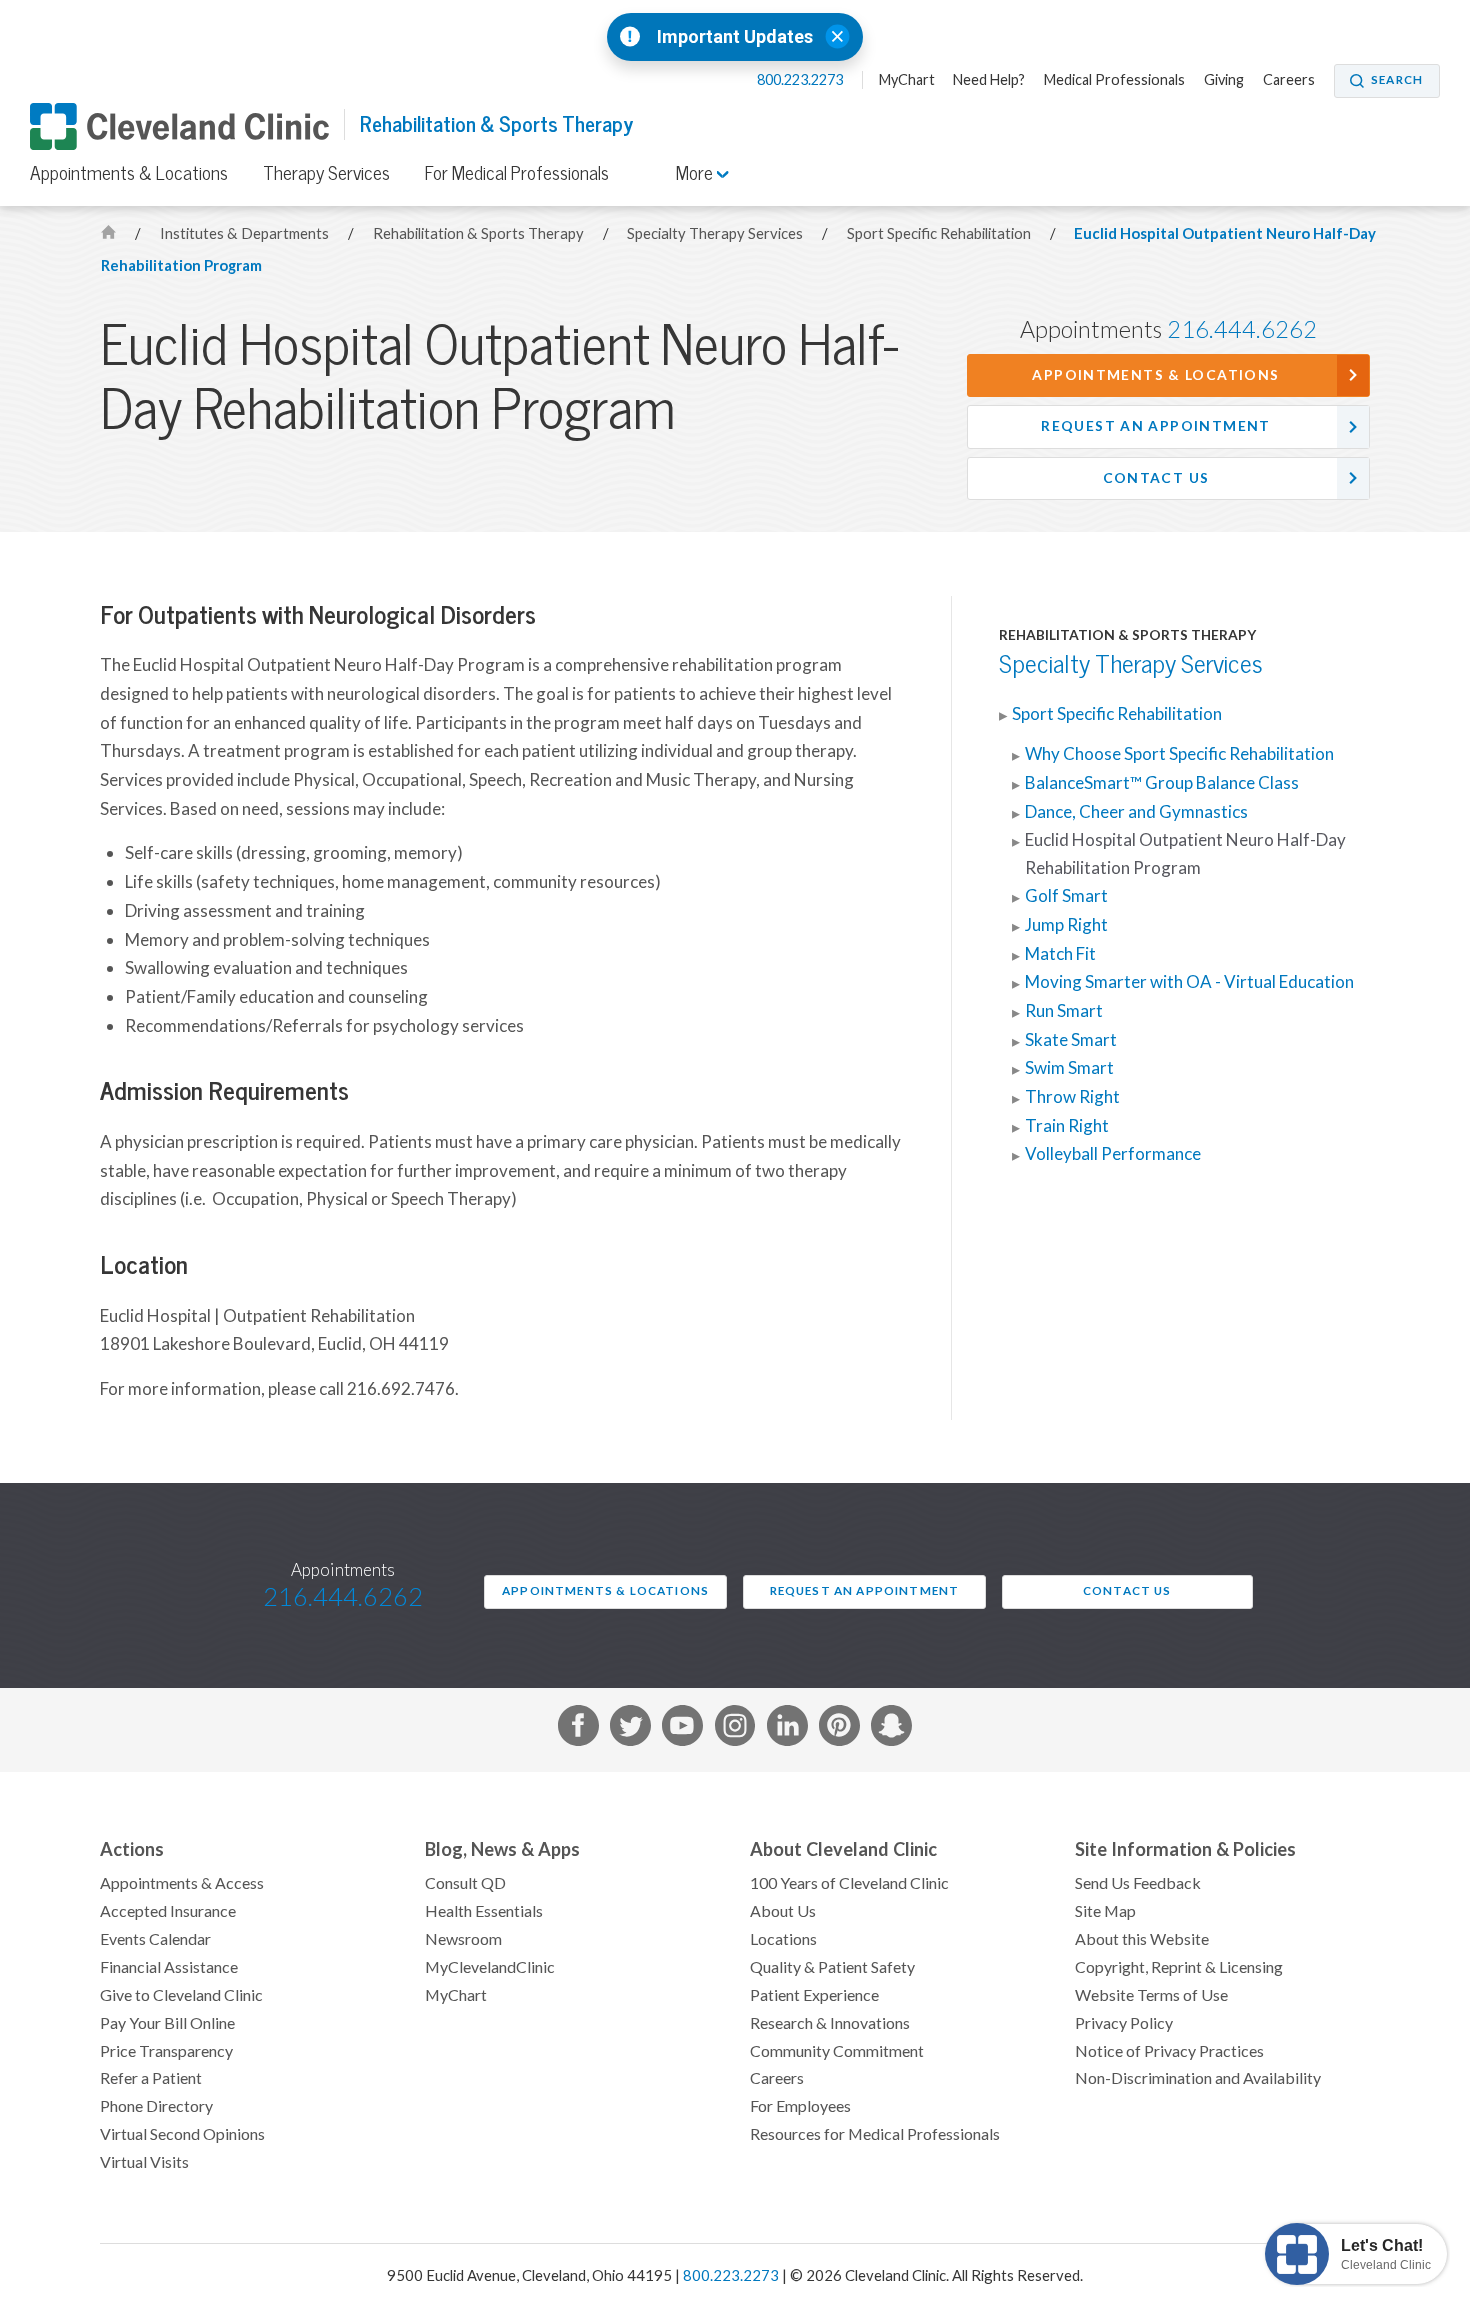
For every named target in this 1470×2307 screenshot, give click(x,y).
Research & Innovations (830, 2023)
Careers (1289, 80)
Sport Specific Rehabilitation (940, 233)
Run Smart (1064, 1011)
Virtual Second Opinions (182, 2134)
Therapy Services (326, 173)
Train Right (1067, 1126)
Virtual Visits (144, 2162)
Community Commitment (837, 2051)
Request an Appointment (1155, 426)
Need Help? (989, 80)
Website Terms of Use (1151, 1995)
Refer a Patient (151, 2078)
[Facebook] (578, 1729)
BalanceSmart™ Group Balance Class (1162, 783)
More (696, 173)
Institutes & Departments (246, 233)
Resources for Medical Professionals (875, 2134)
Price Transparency (166, 2051)
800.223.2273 (801, 80)
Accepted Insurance (168, 1911)
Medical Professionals (1114, 80)
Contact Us (1156, 478)
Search (1397, 80)
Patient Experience (814, 1995)
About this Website (1142, 1939)
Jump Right (1066, 925)
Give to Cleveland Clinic (181, 1995)
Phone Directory (156, 2106)
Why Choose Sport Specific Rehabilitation (1179, 754)
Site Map (1105, 1911)
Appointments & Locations (129, 173)
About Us (783, 1911)
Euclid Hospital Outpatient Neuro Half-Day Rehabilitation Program (1185, 854)
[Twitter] (630, 1729)
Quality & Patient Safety (832, 1967)
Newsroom (463, 1939)
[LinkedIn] (787, 1729)
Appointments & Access (182, 1883)
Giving (1224, 80)
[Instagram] (735, 1729)
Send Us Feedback (1138, 1883)
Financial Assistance (169, 1967)
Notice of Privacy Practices (1169, 2051)
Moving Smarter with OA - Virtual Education (1189, 982)
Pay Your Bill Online (167, 2023)
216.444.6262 (1242, 329)
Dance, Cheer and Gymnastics (1136, 812)
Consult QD (465, 1883)
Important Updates (735, 37)
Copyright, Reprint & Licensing (1179, 1967)
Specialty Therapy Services (716, 233)
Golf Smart (1066, 896)
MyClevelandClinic (490, 1967)
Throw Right (1072, 1097)
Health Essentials (484, 1911)
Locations (783, 1939)
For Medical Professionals (517, 173)
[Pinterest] (839, 1729)
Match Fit (1060, 954)
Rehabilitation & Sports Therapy (496, 124)
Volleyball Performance (1113, 1154)
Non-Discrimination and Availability (1198, 2078)
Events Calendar (155, 1939)
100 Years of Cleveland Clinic (849, 1883)
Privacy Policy (1124, 2023)
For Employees (800, 2106)
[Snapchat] (891, 1729)
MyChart (907, 80)
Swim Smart (1069, 1068)
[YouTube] (682, 1729)
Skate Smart (1071, 1040)
